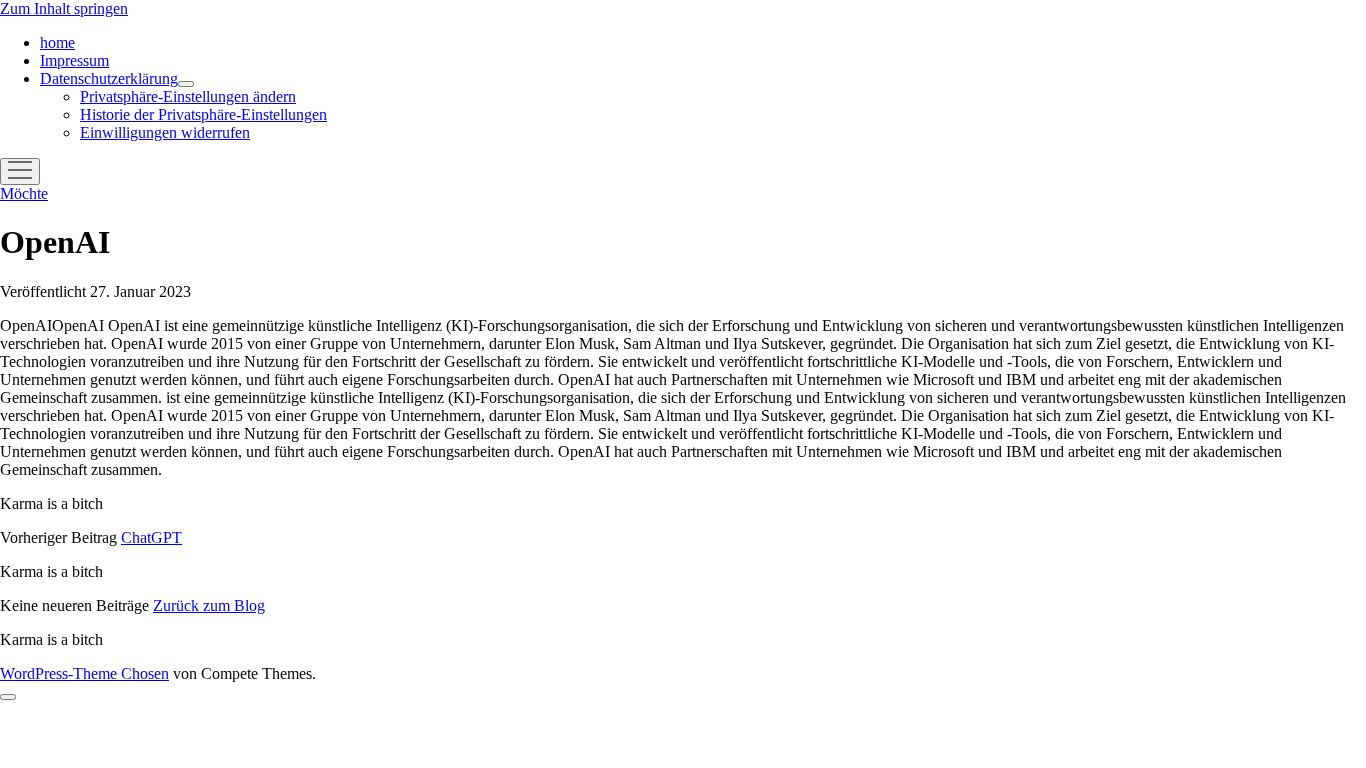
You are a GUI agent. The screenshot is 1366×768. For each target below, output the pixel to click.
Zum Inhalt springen (64, 8)
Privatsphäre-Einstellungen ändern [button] (188, 96)
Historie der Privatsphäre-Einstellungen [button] (203, 114)
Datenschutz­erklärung (109, 78)
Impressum (74, 60)
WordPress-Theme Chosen (84, 673)
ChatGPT (151, 537)
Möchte (24, 193)
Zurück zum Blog (209, 605)
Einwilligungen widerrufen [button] (165, 132)
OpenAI (672, 361)
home (57, 42)
